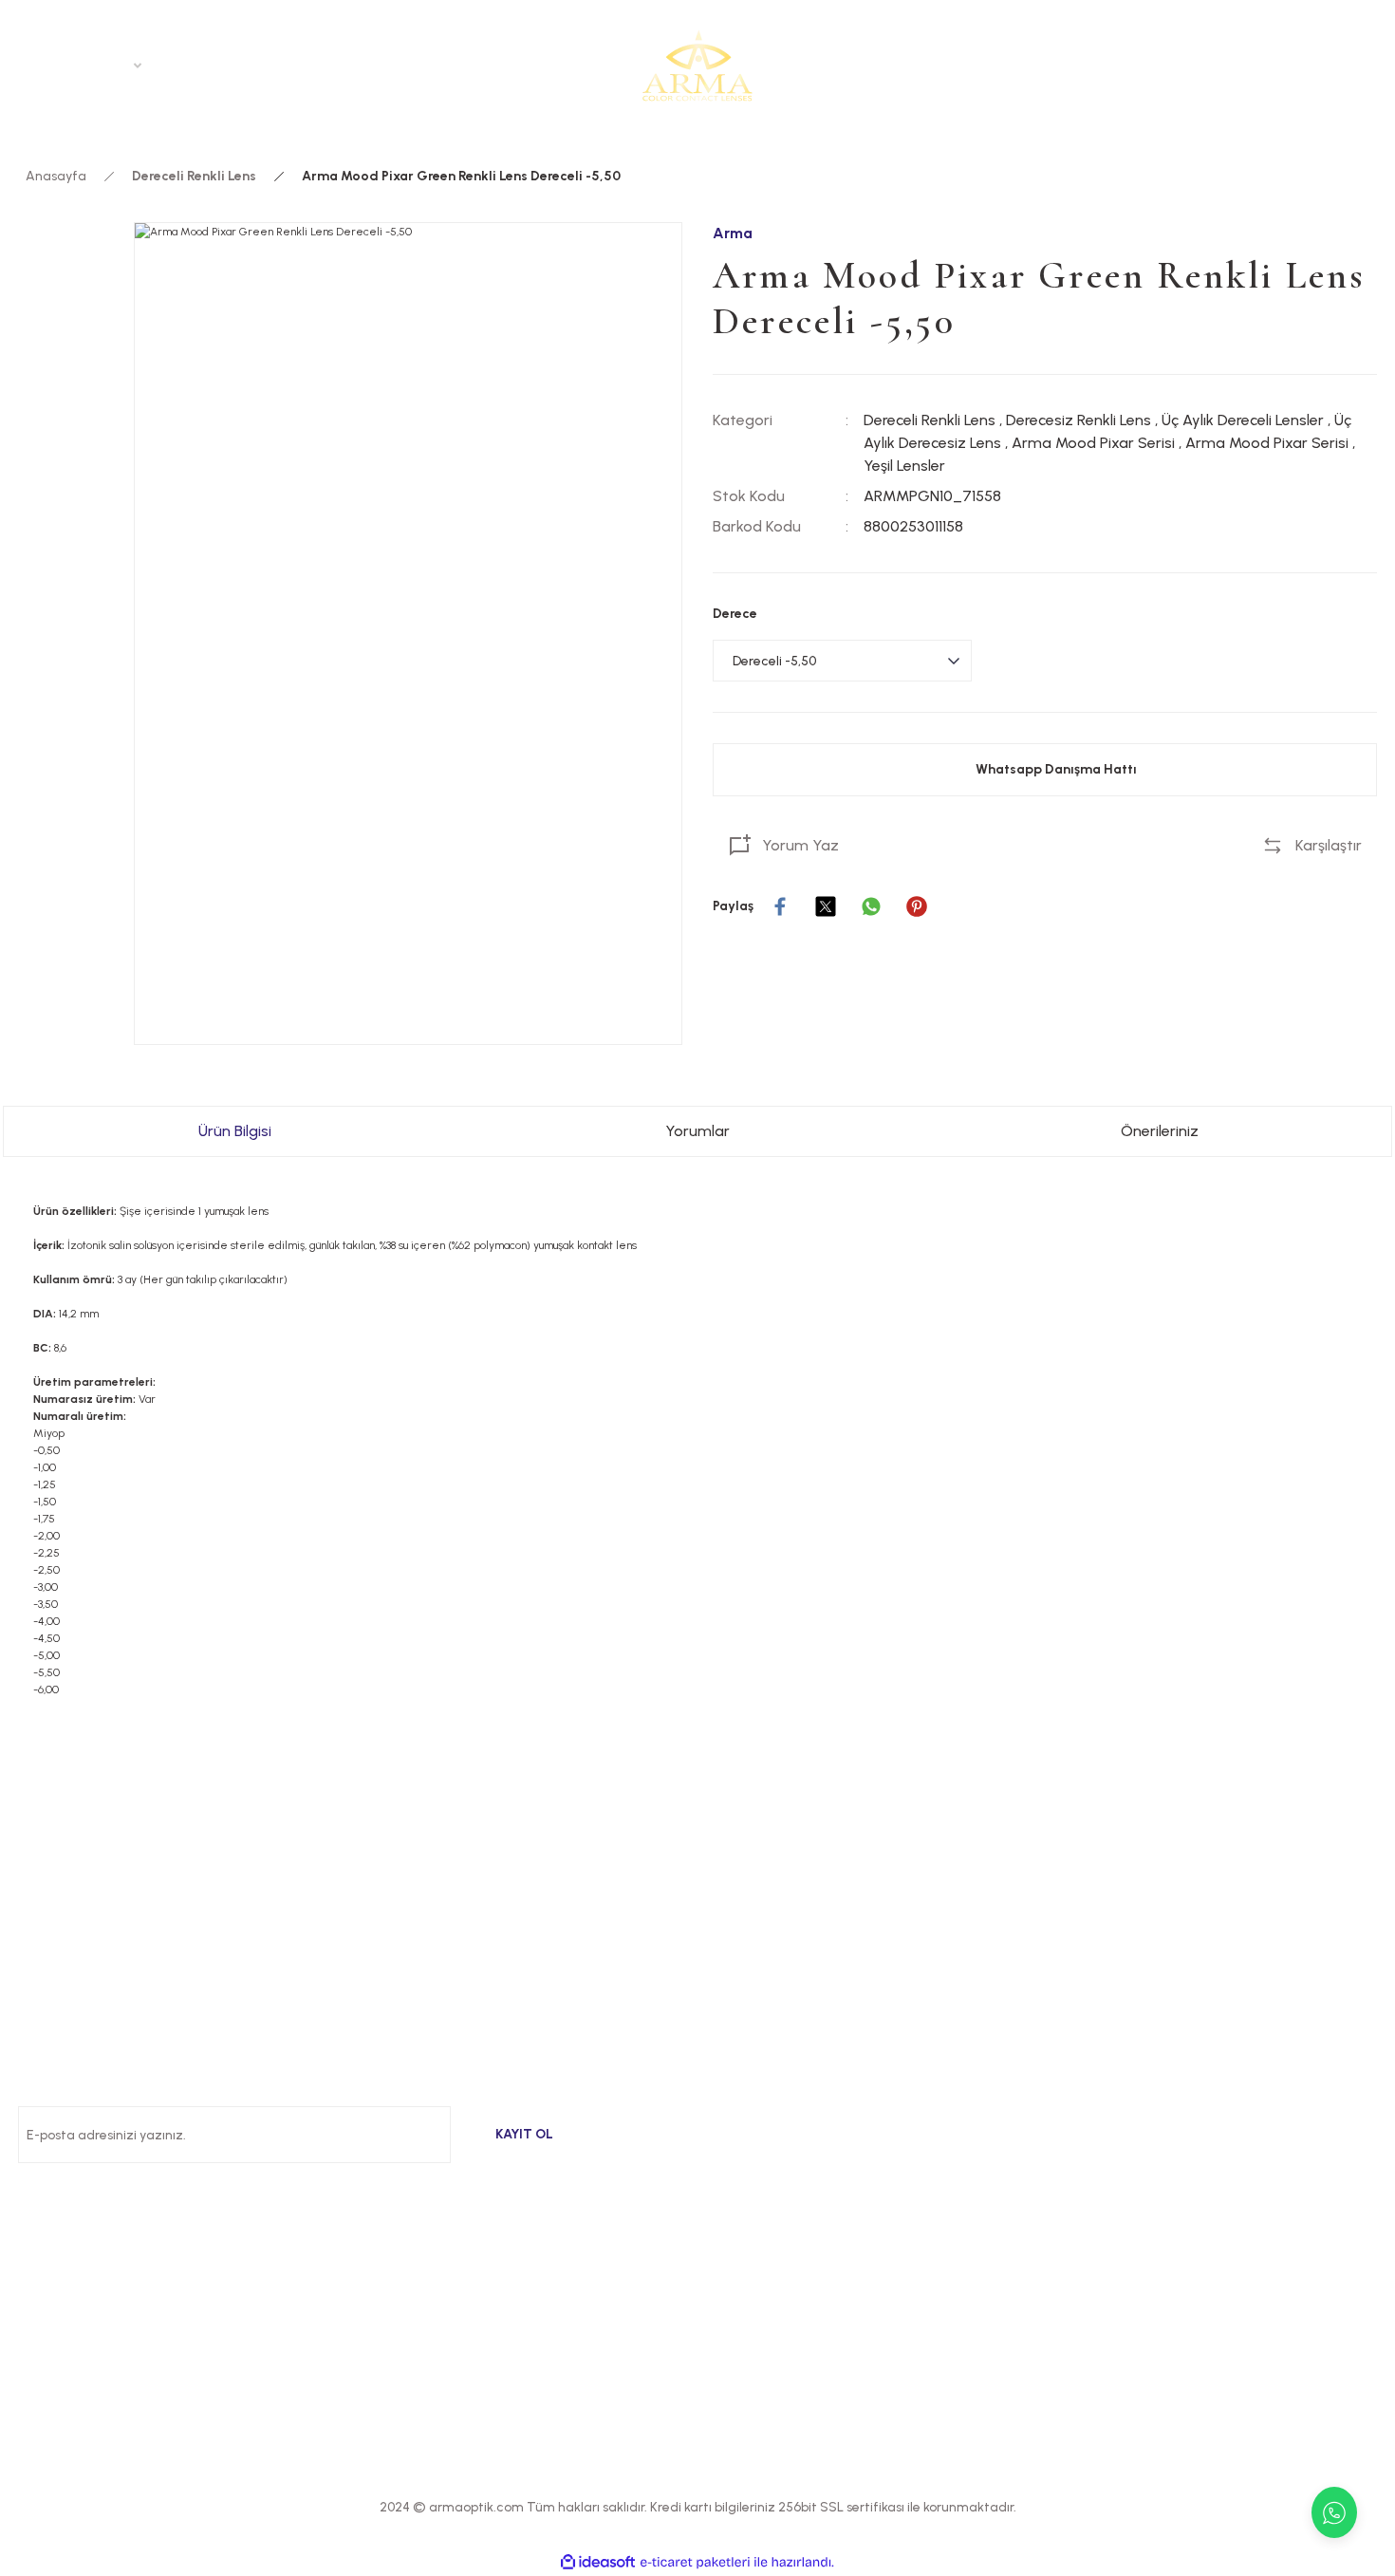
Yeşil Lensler (904, 466)
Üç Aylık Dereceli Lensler (1243, 420)
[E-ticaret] (695, 2563)
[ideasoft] (598, 2562)
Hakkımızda (1101, 2039)
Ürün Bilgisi (235, 1131)
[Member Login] (1312, 65)
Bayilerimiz (1097, 2085)
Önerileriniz (1160, 1131)
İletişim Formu (1108, 2176)
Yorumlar (697, 1131)
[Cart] (1366, 65)
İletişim (1084, 2130)
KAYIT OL (524, 2134)
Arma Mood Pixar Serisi (1093, 443)
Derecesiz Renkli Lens (1079, 420)
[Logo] (697, 65)
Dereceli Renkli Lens (930, 420)
